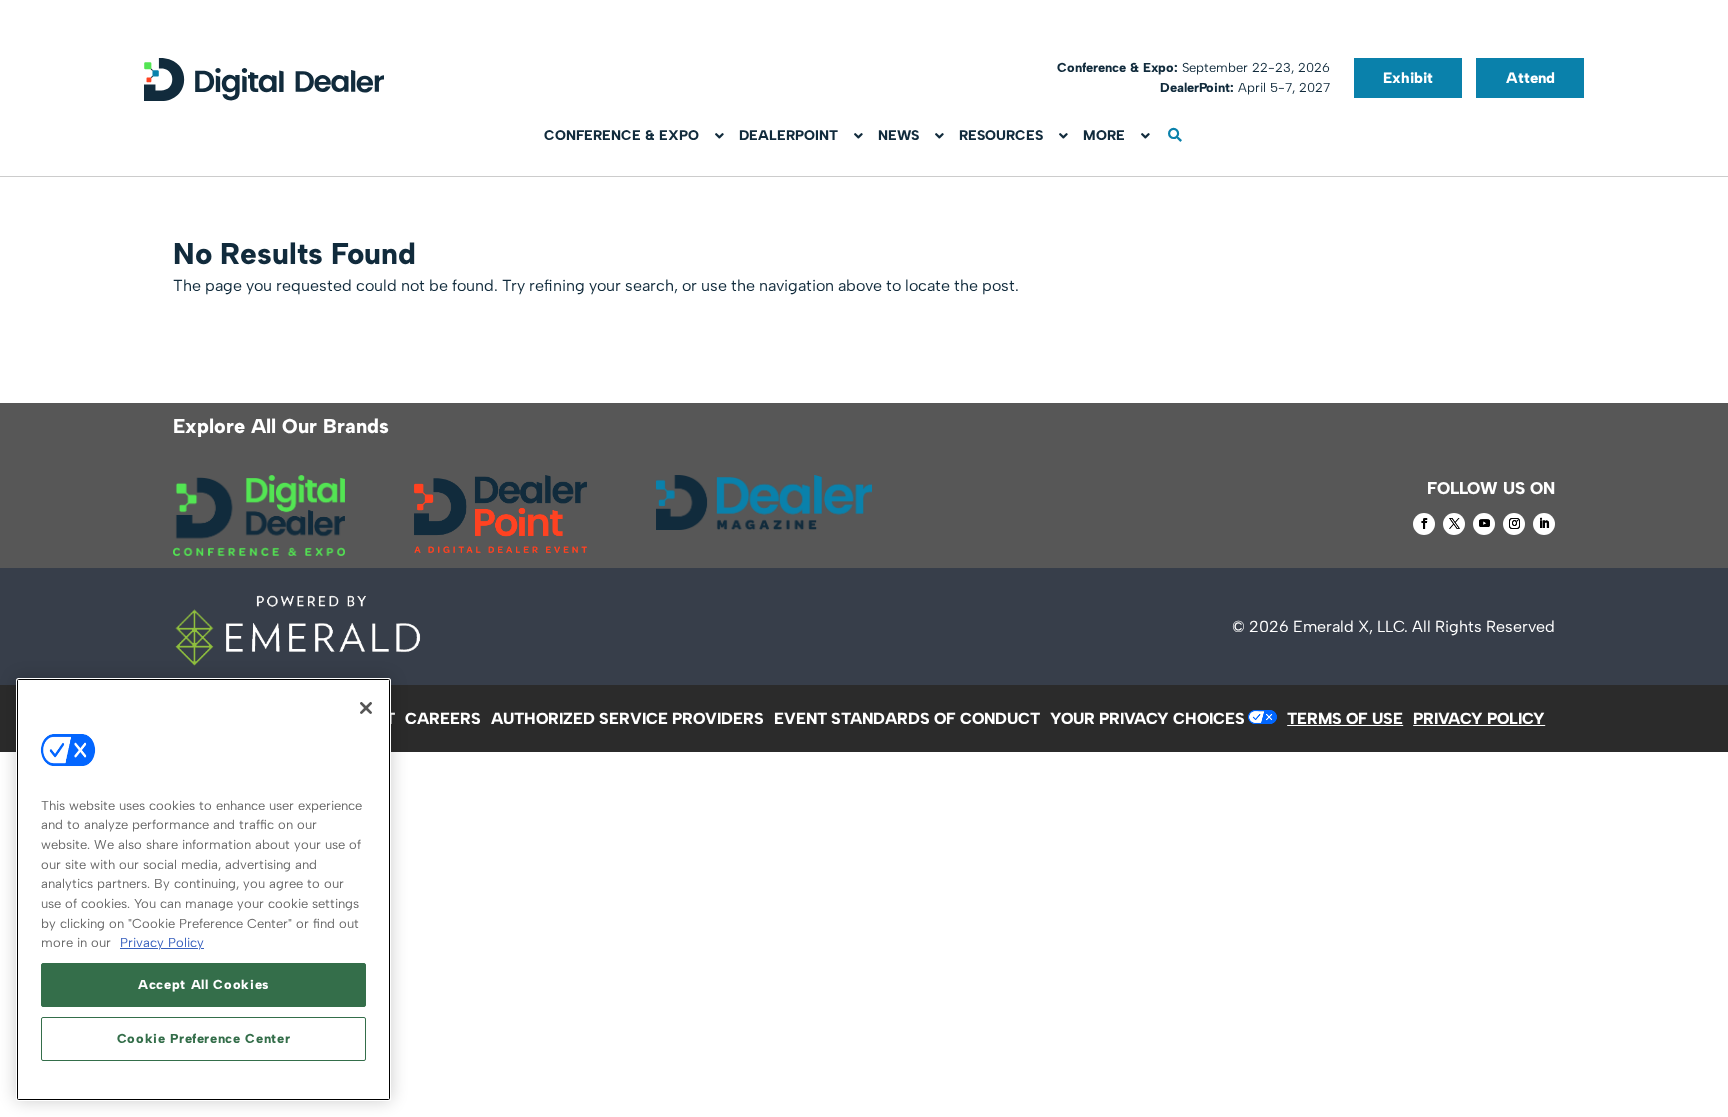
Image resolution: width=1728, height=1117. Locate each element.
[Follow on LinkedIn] (1544, 524)
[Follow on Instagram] (1514, 524)
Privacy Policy (162, 942)
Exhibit (1408, 78)
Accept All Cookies (203, 984)
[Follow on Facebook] (1424, 524)
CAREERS (443, 718)
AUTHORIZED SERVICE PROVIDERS (627, 718)
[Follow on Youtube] (1484, 524)
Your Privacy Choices (1147, 718)
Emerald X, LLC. (1350, 626)
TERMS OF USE (1345, 718)
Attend (1530, 78)
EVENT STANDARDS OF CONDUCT (907, 718)
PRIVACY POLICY (1479, 718)
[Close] (366, 708)
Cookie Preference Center (204, 1038)
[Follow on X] (1454, 524)
